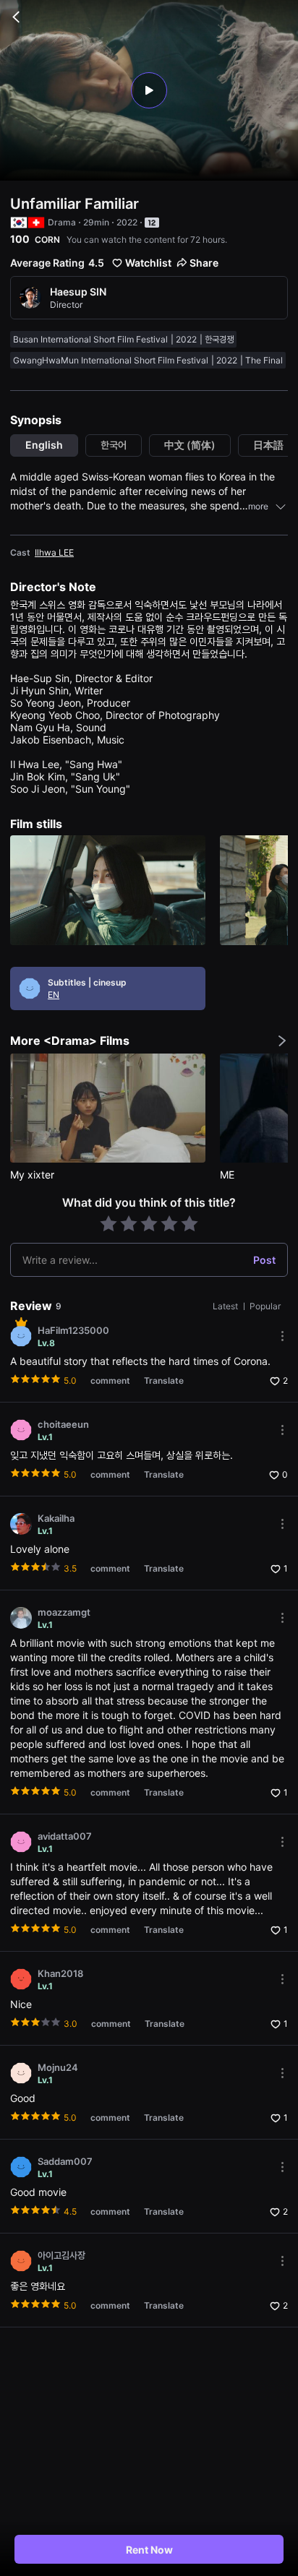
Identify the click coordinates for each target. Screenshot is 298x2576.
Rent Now (149, 2550)
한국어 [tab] (114, 445)
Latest (226, 1306)
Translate (164, 1380)
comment (110, 1380)
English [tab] (44, 445)
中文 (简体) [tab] (190, 445)
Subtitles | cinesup (87, 982)
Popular (265, 1306)
